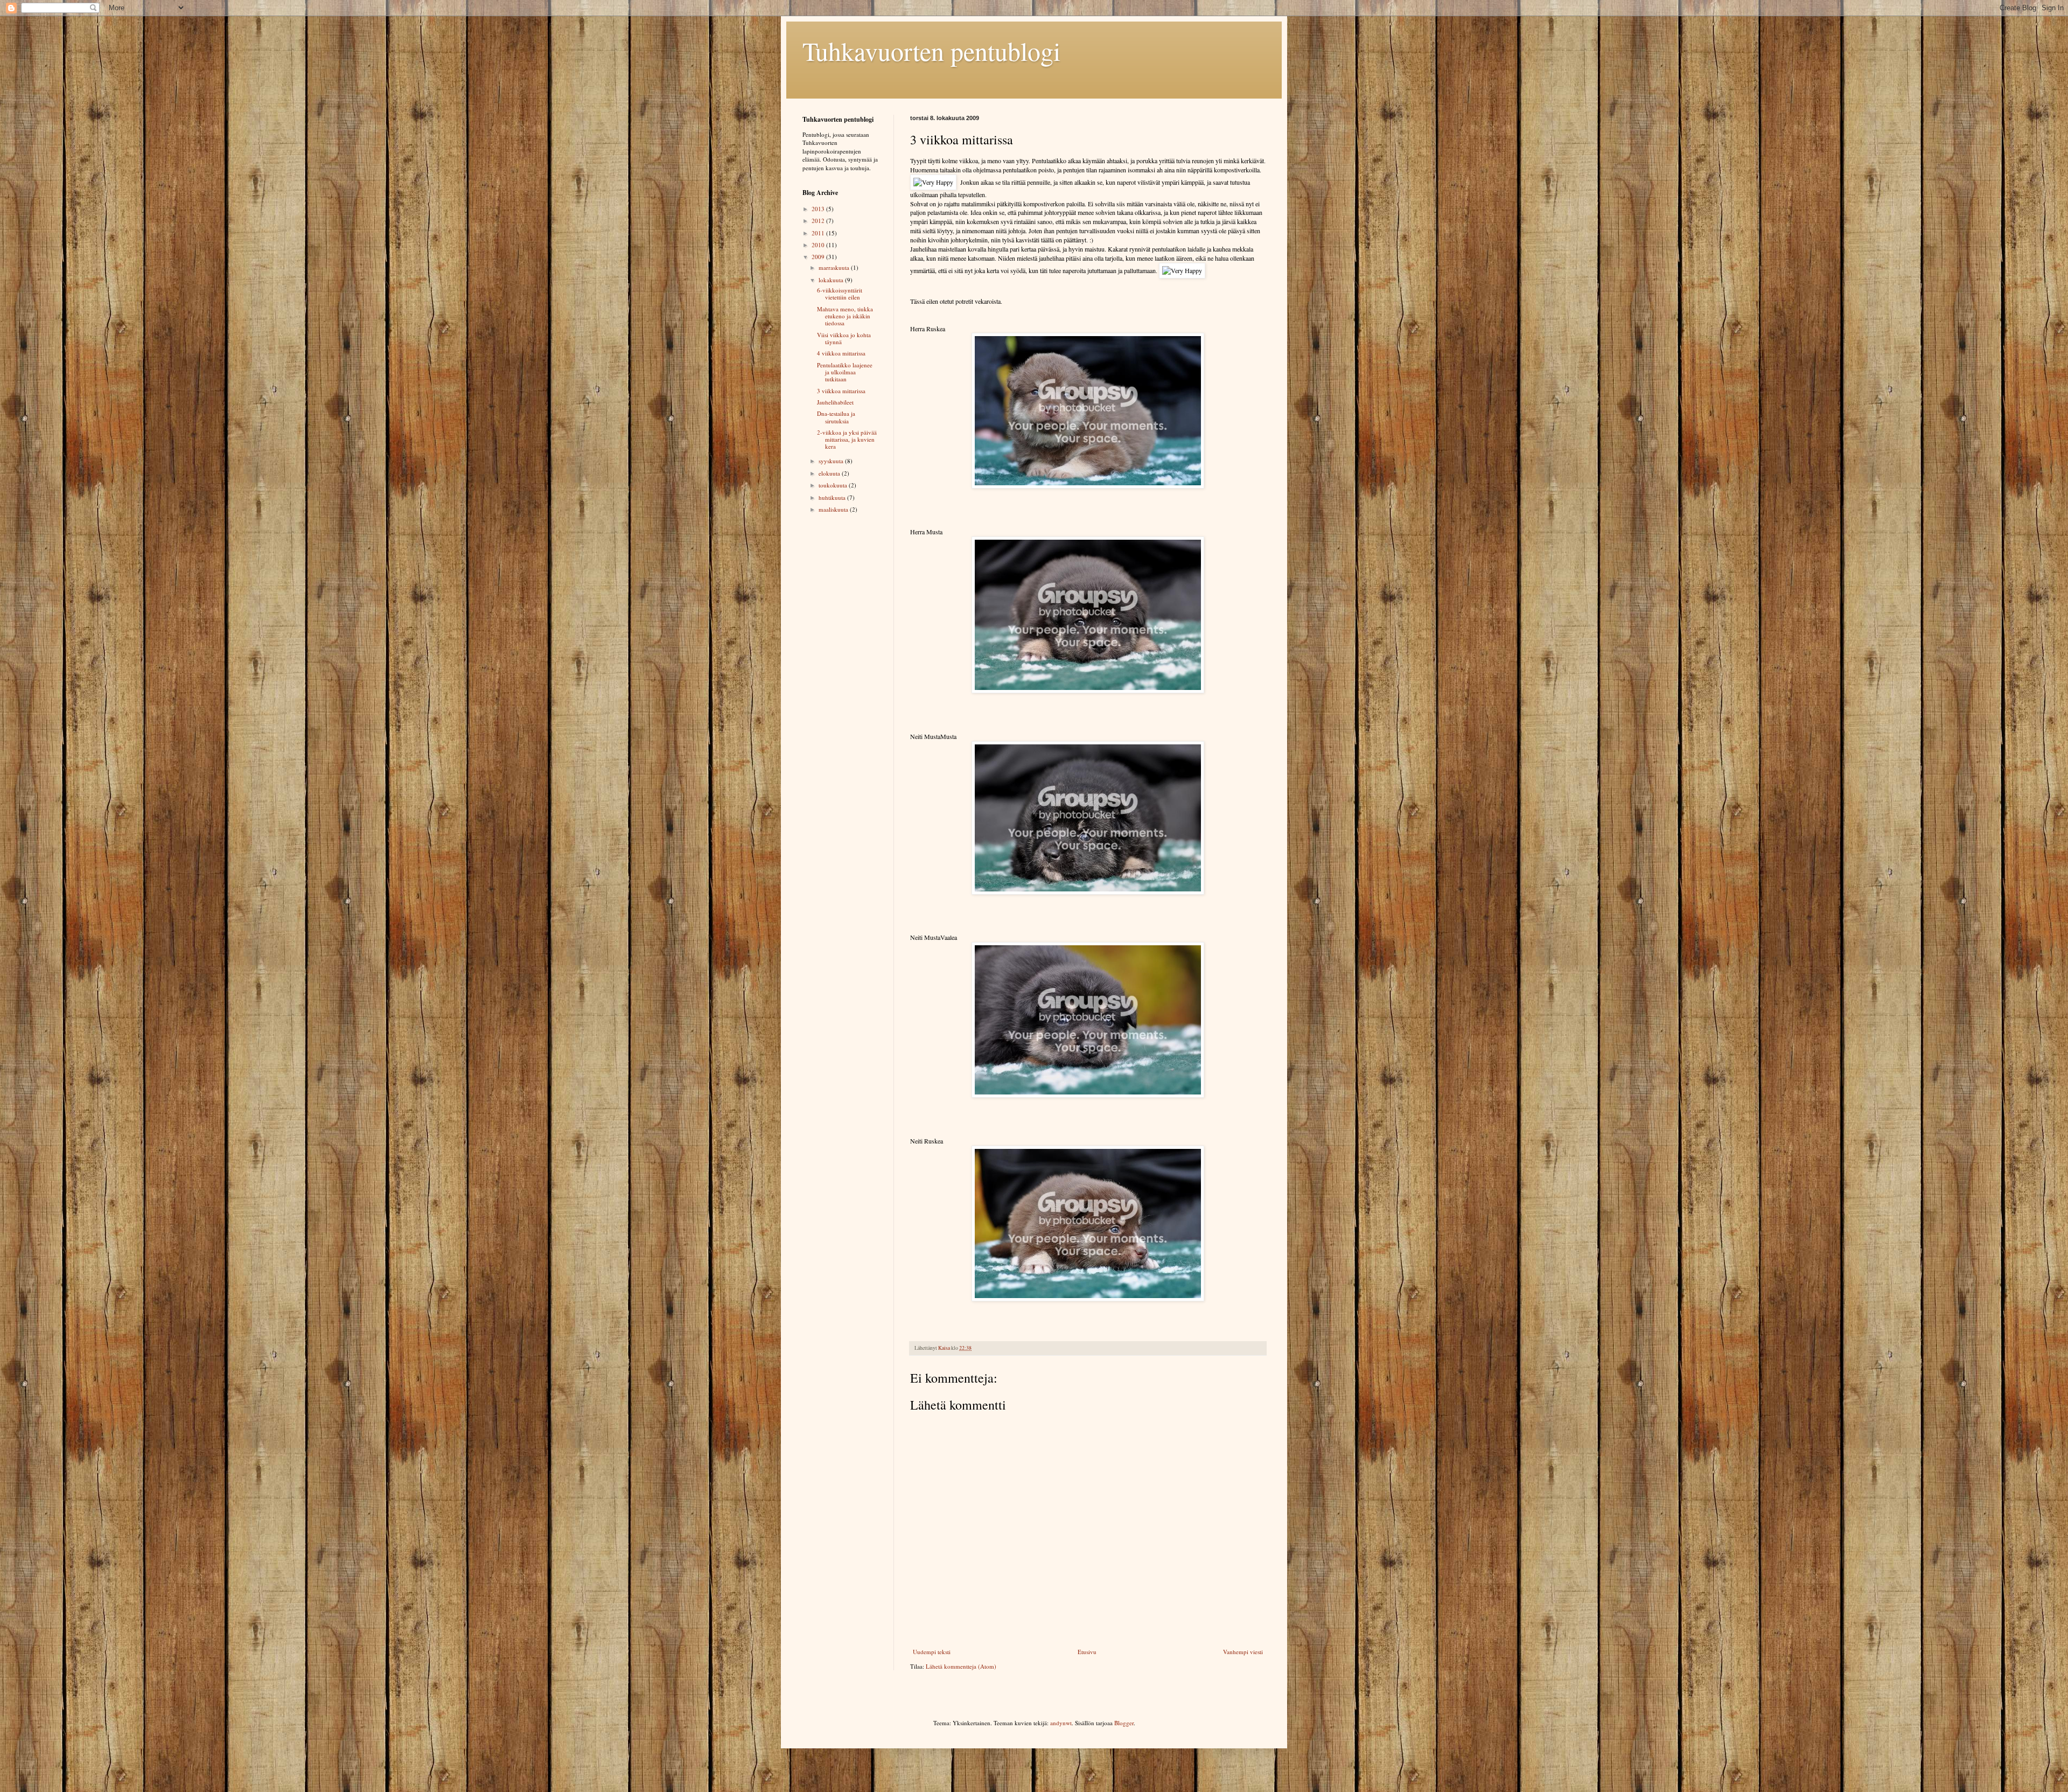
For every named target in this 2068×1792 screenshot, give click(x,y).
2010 (819, 245)
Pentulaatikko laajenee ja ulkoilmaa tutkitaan (845, 372)
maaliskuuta (834, 509)
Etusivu (1087, 1652)
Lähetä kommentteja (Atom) (961, 1666)
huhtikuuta (833, 497)
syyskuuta (832, 461)
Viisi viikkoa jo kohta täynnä (844, 338)
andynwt (1061, 1723)
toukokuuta (834, 485)
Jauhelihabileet (835, 402)
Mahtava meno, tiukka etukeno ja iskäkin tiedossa (845, 316)
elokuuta (830, 473)
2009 (819, 257)
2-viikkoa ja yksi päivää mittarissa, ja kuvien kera (847, 439)
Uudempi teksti (932, 1652)
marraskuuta (835, 267)
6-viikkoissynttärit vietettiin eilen (840, 294)
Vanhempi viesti (1243, 1652)
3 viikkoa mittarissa (841, 391)
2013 (819, 209)
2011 (819, 233)
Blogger (1124, 1723)
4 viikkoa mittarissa (841, 353)
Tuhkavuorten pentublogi (931, 51)
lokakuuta (832, 280)
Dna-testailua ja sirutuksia (836, 417)
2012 (819, 221)
